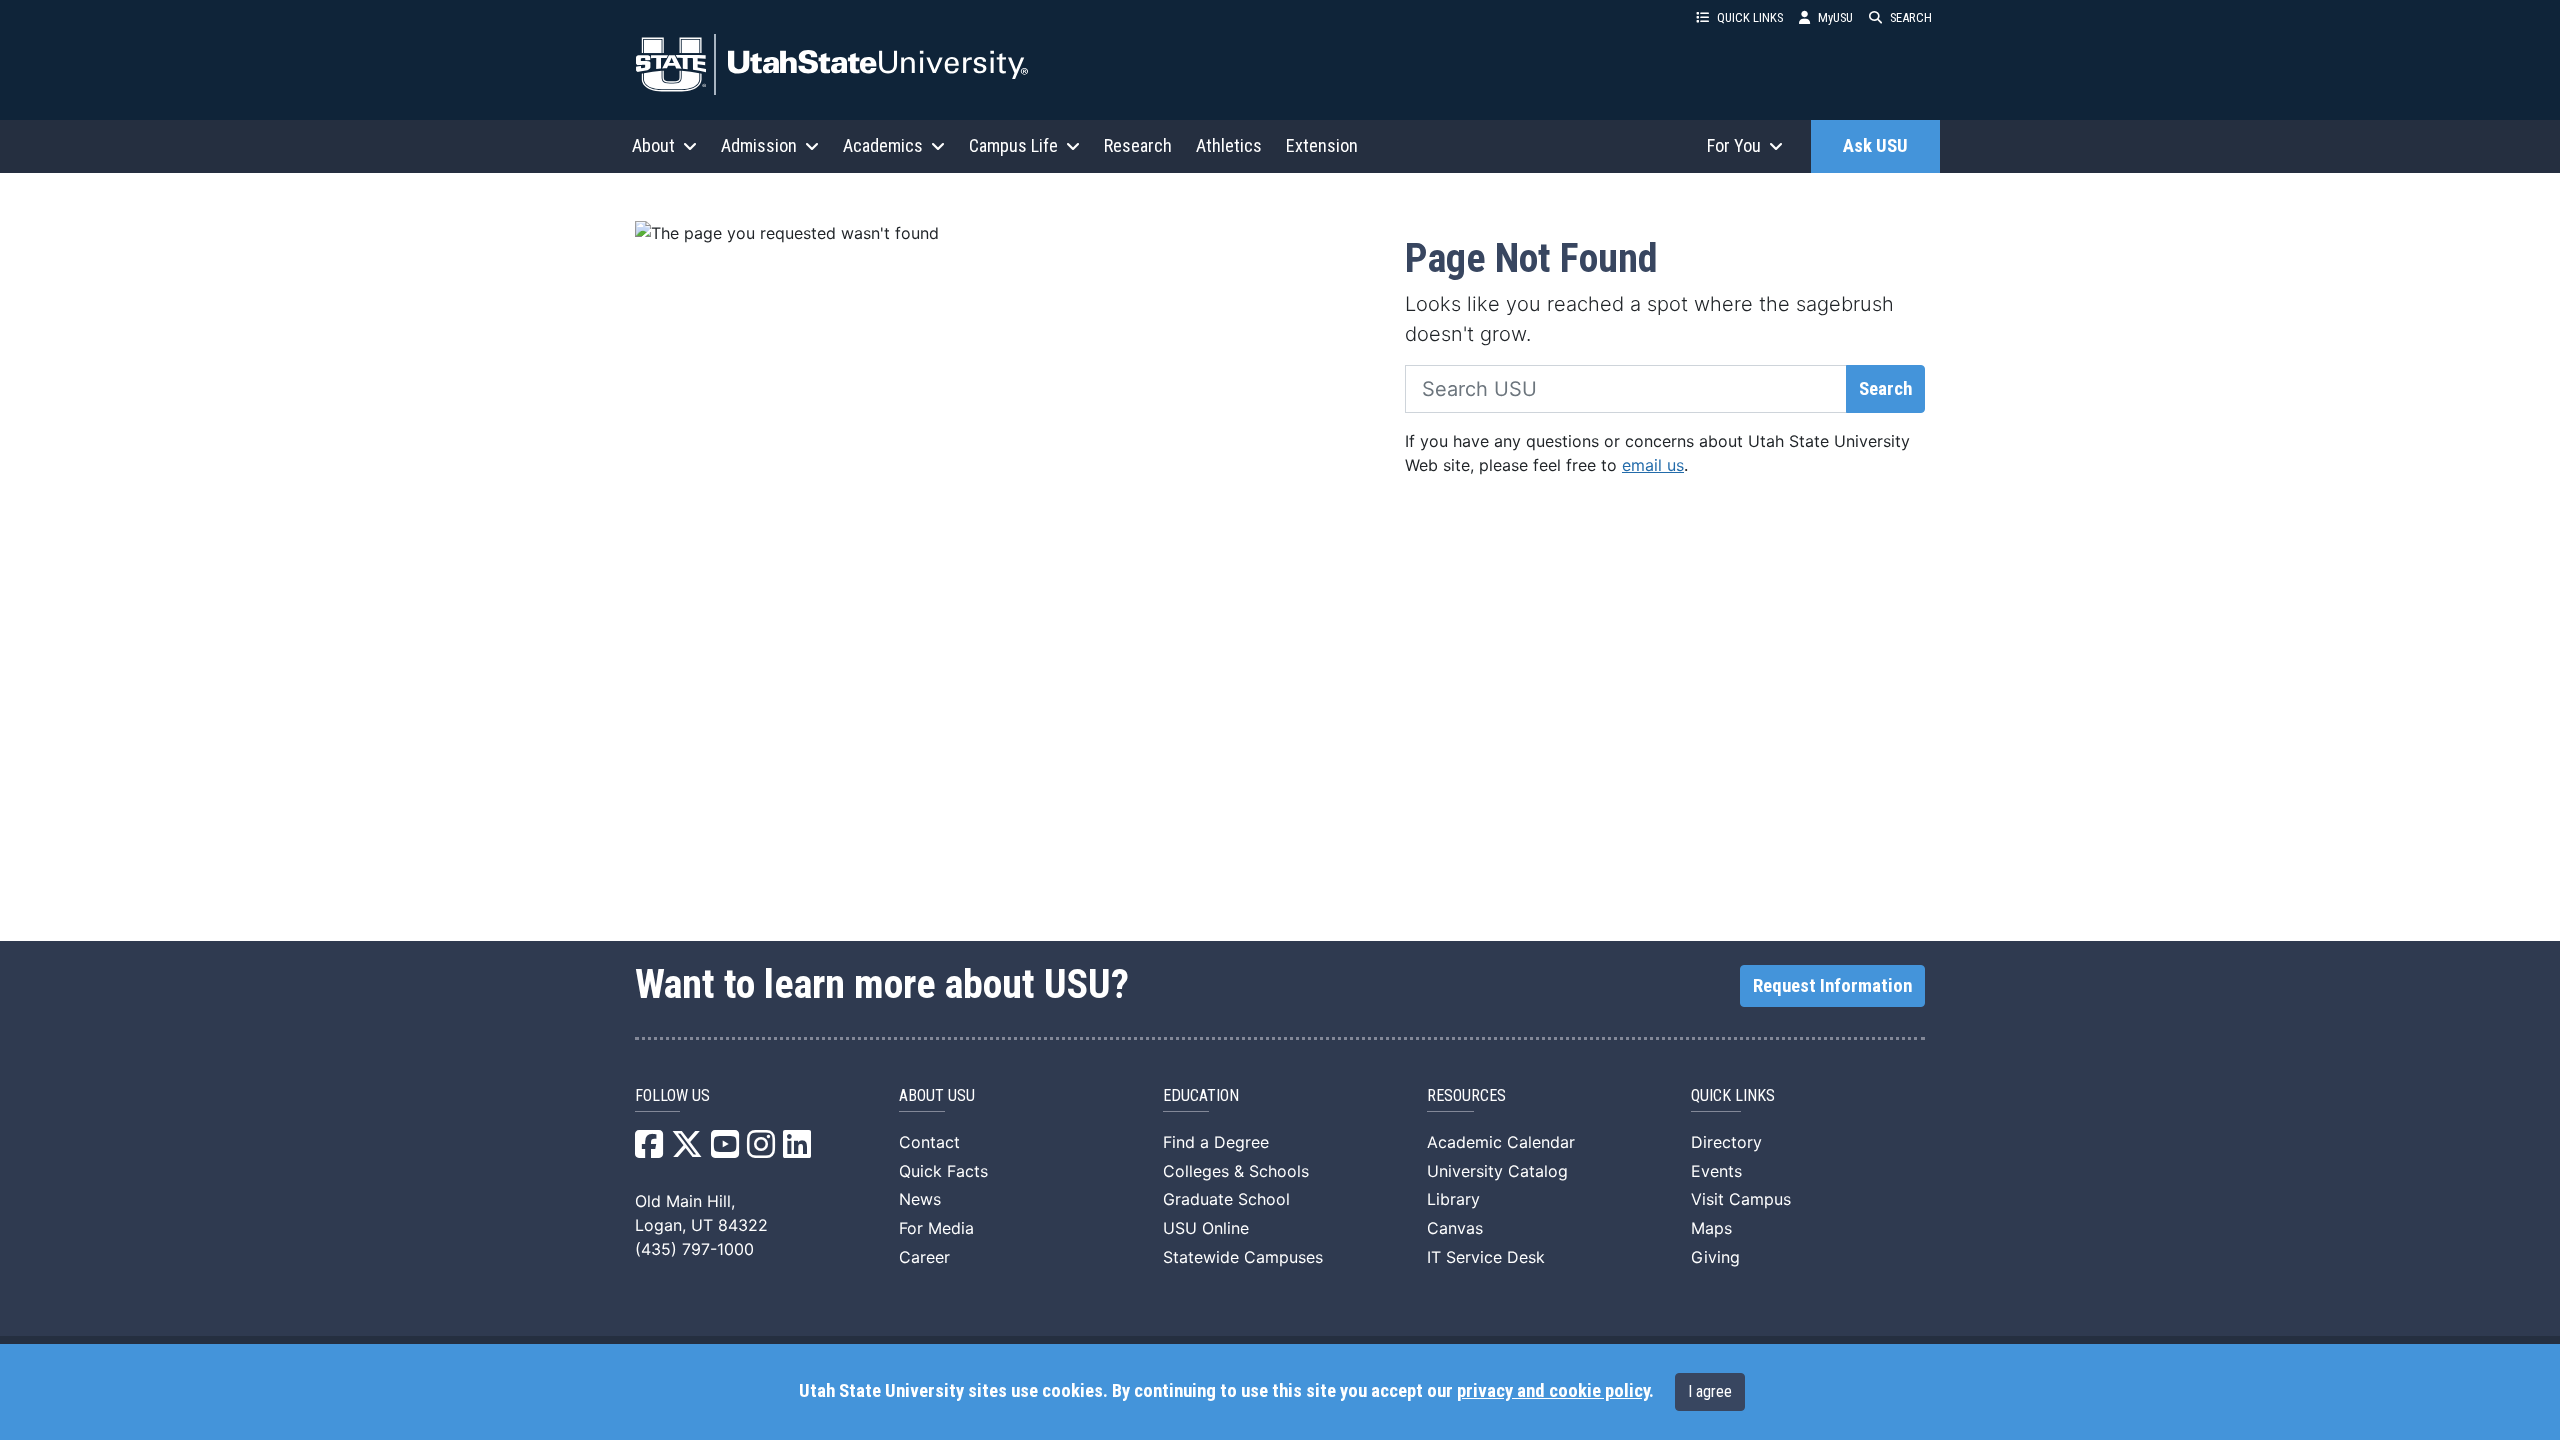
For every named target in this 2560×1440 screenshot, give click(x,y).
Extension (1322, 145)
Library (1453, 1199)
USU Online (1206, 1228)
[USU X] (687, 1150)
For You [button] (1734, 145)
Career (924, 1257)
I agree (1710, 1391)
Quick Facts (943, 1171)
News (920, 1199)
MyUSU (1835, 17)
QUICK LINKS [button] (1750, 17)
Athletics (1229, 145)
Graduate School (1226, 1199)
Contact (929, 1142)
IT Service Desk (1486, 1257)
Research (1138, 145)
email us (1653, 465)
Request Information (1832, 986)
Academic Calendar (1501, 1142)
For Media (936, 1228)
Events (1716, 1171)
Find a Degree (1216, 1142)
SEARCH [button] (1911, 17)
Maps (1711, 1228)
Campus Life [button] (1013, 145)
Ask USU (1875, 146)
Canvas (1455, 1228)
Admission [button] (759, 145)
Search (1885, 389)
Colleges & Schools (1236, 1171)
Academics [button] (883, 145)
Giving (1715, 1257)
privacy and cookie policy (1553, 1391)
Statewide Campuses (1243, 1257)
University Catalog (1497, 1171)
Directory (1726, 1142)
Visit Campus (1741, 1199)
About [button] (653, 145)
